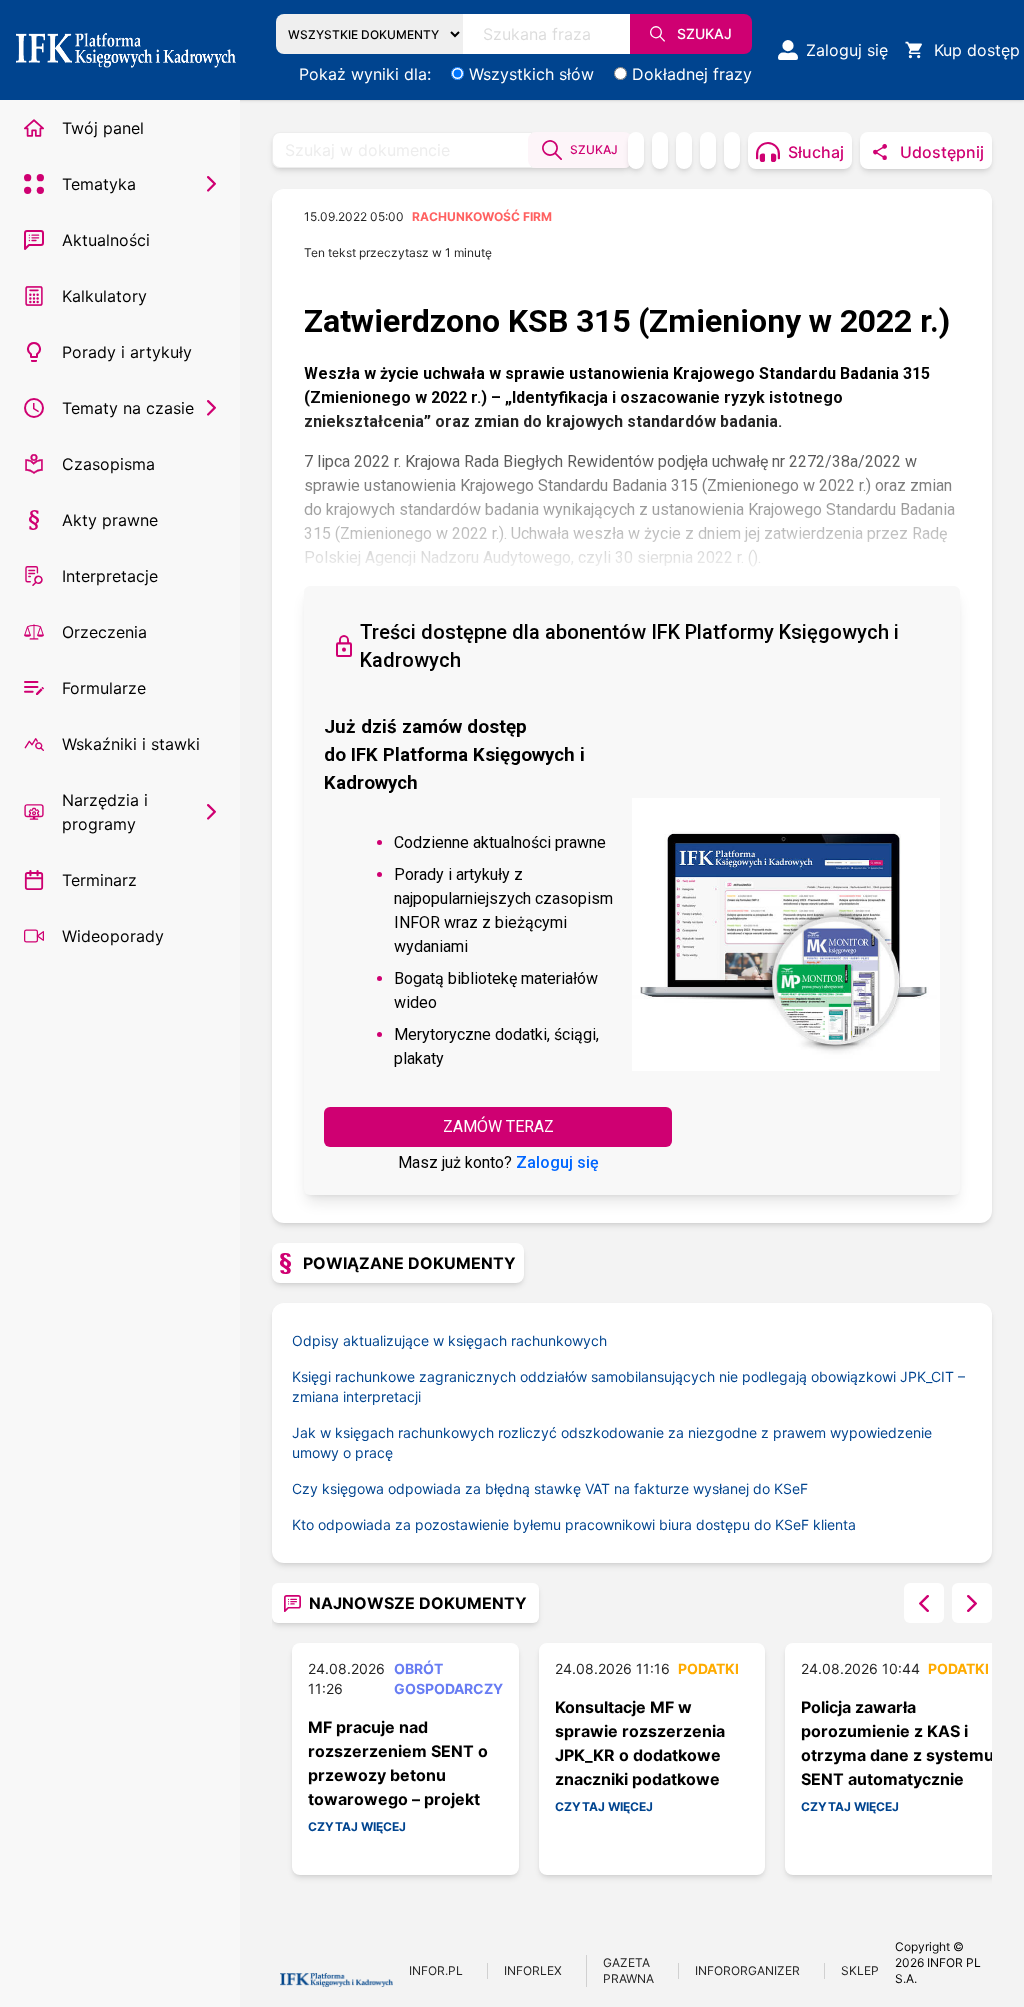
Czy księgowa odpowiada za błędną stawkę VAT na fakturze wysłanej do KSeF (550, 1488)
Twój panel (103, 128)
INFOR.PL (436, 1970)
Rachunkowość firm (482, 216)
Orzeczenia (104, 632)
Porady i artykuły (127, 352)
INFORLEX (533, 1970)
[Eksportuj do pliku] (660, 150)
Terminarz (99, 880)
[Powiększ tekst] (732, 150)
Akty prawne (110, 520)
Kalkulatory (104, 296)
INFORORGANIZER (747, 1970)
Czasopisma (108, 464)
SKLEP (860, 1970)
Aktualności (106, 240)
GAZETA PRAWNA (628, 1970)
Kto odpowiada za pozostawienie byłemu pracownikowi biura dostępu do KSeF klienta (574, 1524)
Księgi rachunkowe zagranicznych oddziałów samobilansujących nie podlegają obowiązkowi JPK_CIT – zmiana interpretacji (628, 1386)
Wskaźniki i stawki (131, 744)
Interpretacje (110, 576)
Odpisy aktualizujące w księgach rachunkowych (449, 1340)
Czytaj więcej (357, 1826)
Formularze (104, 688)
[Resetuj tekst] (708, 150)
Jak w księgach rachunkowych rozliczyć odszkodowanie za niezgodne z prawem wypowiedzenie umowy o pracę (612, 1442)
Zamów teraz (498, 1126)
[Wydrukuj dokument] (636, 150)
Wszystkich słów (531, 74)
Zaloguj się (557, 1162)
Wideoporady (113, 936)
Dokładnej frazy (692, 74)
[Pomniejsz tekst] (684, 150)
